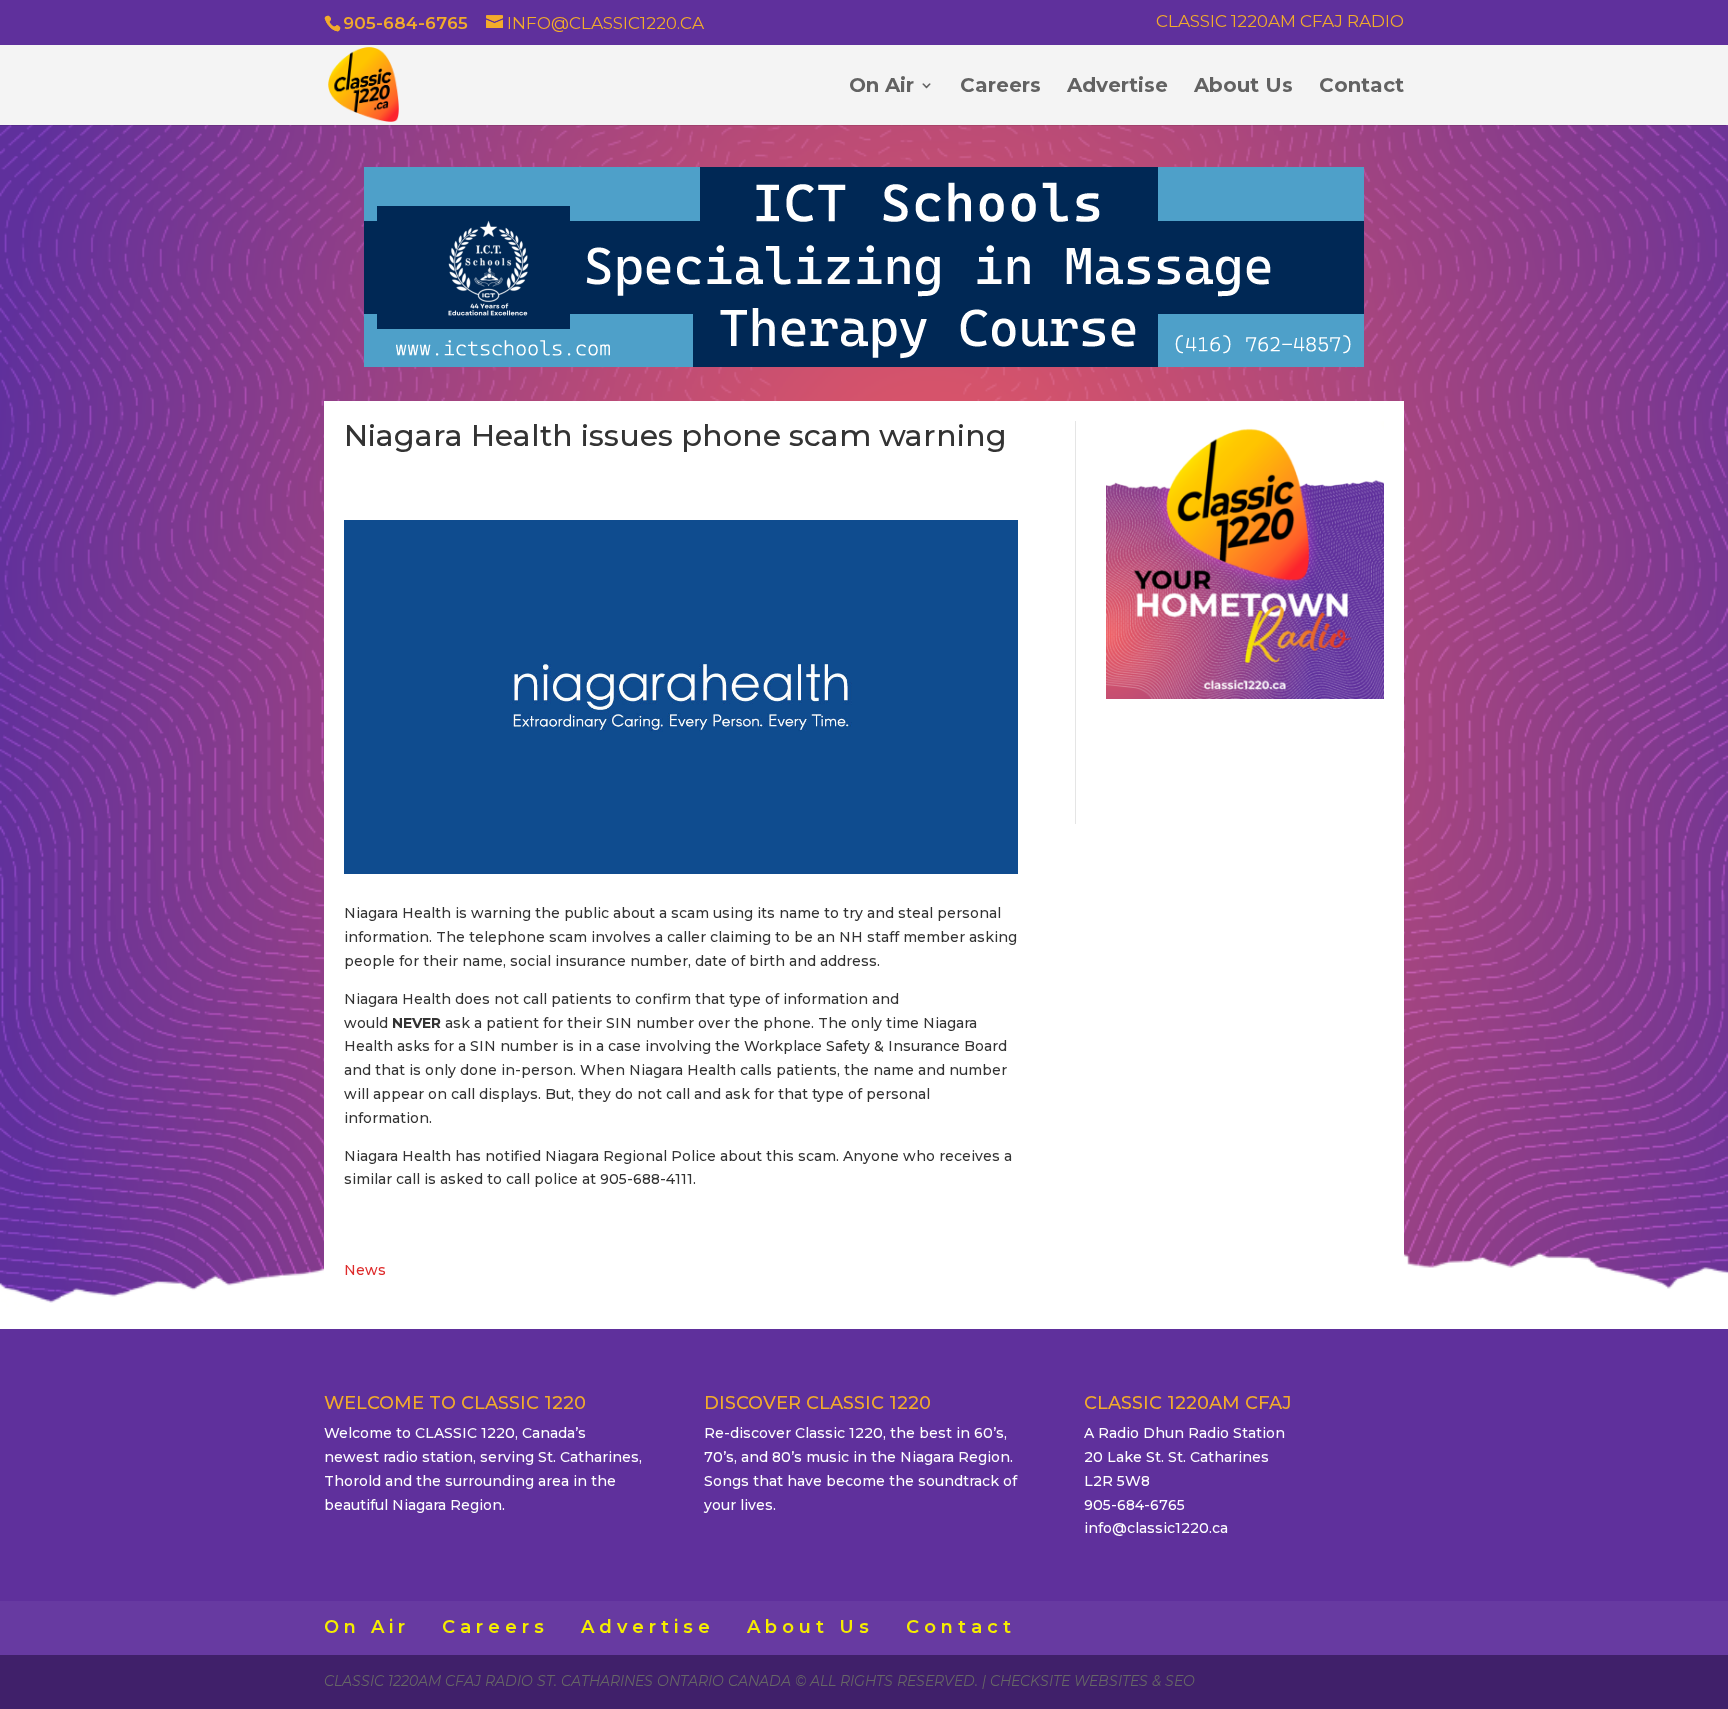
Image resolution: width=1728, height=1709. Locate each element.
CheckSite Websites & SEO (1092, 1681)
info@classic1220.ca (1156, 1528)
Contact (1361, 87)
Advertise (1117, 87)
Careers (1000, 87)
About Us (1243, 87)
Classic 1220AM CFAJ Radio (1280, 22)
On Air (881, 87)
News (365, 1270)
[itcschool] (864, 362)
